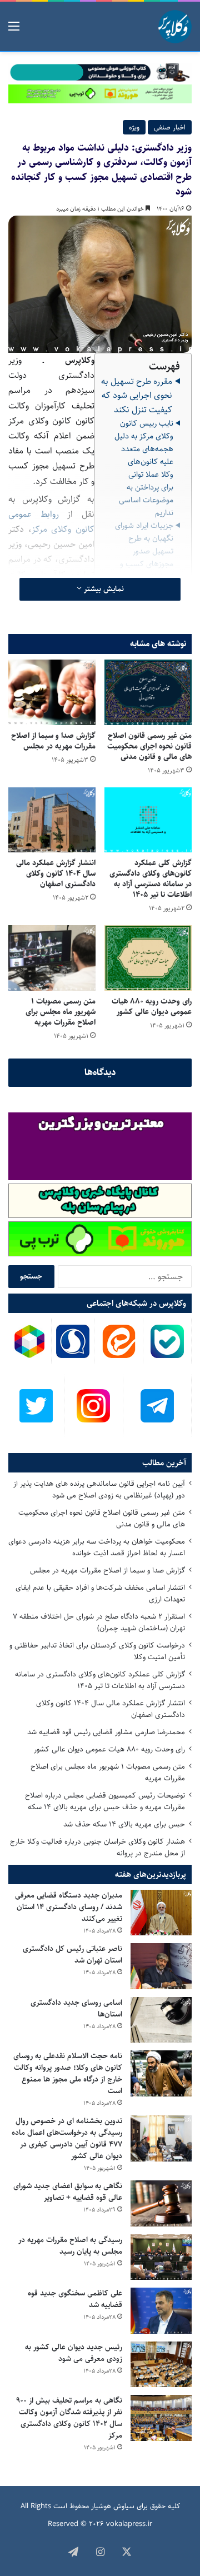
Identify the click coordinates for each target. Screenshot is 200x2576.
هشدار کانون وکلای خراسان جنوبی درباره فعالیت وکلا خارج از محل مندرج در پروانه (97, 1847)
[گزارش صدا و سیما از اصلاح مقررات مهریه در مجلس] (52, 692)
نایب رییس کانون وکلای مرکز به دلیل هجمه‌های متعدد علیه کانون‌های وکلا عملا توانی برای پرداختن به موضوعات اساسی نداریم (144, 468)
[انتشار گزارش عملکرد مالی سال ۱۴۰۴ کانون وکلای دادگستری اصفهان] (52, 820)
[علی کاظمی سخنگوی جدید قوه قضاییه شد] (161, 2311)
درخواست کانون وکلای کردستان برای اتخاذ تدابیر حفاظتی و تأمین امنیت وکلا (97, 1651)
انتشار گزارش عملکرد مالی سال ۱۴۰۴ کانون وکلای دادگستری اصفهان (56, 873)
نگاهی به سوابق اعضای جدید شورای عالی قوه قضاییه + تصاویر (68, 2192)
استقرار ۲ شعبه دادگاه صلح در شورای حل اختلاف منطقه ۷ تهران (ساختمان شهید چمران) (99, 1622)
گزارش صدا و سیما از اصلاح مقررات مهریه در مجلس (53, 741)
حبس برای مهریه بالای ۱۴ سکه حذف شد (124, 1824)
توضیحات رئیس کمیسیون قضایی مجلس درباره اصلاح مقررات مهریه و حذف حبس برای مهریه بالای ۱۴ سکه (105, 1801)
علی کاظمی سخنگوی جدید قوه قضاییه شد (75, 2299)
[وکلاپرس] (175, 27)
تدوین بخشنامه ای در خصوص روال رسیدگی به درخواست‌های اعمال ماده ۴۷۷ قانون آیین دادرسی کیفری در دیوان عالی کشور (67, 2138)
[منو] (14, 31)
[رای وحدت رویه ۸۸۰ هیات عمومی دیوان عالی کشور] (148, 958)
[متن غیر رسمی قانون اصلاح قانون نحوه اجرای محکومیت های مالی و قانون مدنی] (148, 692)
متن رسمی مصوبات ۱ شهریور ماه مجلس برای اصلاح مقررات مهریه (61, 1012)
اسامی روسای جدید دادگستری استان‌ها (76, 2008)
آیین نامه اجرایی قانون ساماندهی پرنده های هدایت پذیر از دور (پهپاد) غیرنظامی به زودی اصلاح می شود (99, 1489)
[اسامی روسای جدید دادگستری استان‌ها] (161, 2020)
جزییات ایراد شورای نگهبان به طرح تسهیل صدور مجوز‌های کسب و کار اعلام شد (144, 551)
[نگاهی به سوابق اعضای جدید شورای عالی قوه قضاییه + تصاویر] (161, 2203)
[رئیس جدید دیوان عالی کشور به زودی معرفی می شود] (161, 2365)
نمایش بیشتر (103, 589)
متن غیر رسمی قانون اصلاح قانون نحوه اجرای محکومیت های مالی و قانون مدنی (149, 746)
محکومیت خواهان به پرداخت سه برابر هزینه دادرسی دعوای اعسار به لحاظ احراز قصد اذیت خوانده (97, 1547)
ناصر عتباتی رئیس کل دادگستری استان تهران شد (72, 1955)
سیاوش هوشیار (113, 2506)
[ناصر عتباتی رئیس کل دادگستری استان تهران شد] (161, 1966)
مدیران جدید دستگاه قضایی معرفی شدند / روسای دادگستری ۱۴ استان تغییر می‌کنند (69, 1907)
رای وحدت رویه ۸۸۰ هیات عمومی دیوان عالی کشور (152, 1007)
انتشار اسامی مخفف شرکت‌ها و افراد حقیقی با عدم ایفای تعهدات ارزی (100, 1593)
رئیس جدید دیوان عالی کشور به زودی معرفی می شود (74, 2353)
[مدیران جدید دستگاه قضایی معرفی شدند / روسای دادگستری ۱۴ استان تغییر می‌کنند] (161, 1913)
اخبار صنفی (170, 127)
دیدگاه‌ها (100, 1072)
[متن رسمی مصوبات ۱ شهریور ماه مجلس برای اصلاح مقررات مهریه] (52, 958)
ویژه (134, 127)
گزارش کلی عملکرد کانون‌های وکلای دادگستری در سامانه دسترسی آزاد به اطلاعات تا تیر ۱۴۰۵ (151, 879)
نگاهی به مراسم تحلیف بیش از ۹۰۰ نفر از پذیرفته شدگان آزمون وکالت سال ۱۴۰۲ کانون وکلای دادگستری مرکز (69, 2418)
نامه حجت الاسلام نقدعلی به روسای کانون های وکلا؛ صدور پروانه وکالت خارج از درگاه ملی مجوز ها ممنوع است (68, 2073)
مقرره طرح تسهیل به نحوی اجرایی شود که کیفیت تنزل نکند (137, 396)
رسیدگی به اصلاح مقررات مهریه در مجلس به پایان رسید (70, 2246)
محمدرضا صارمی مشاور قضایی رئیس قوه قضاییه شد (106, 1732)
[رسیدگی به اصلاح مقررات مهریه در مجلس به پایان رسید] (161, 2257)
